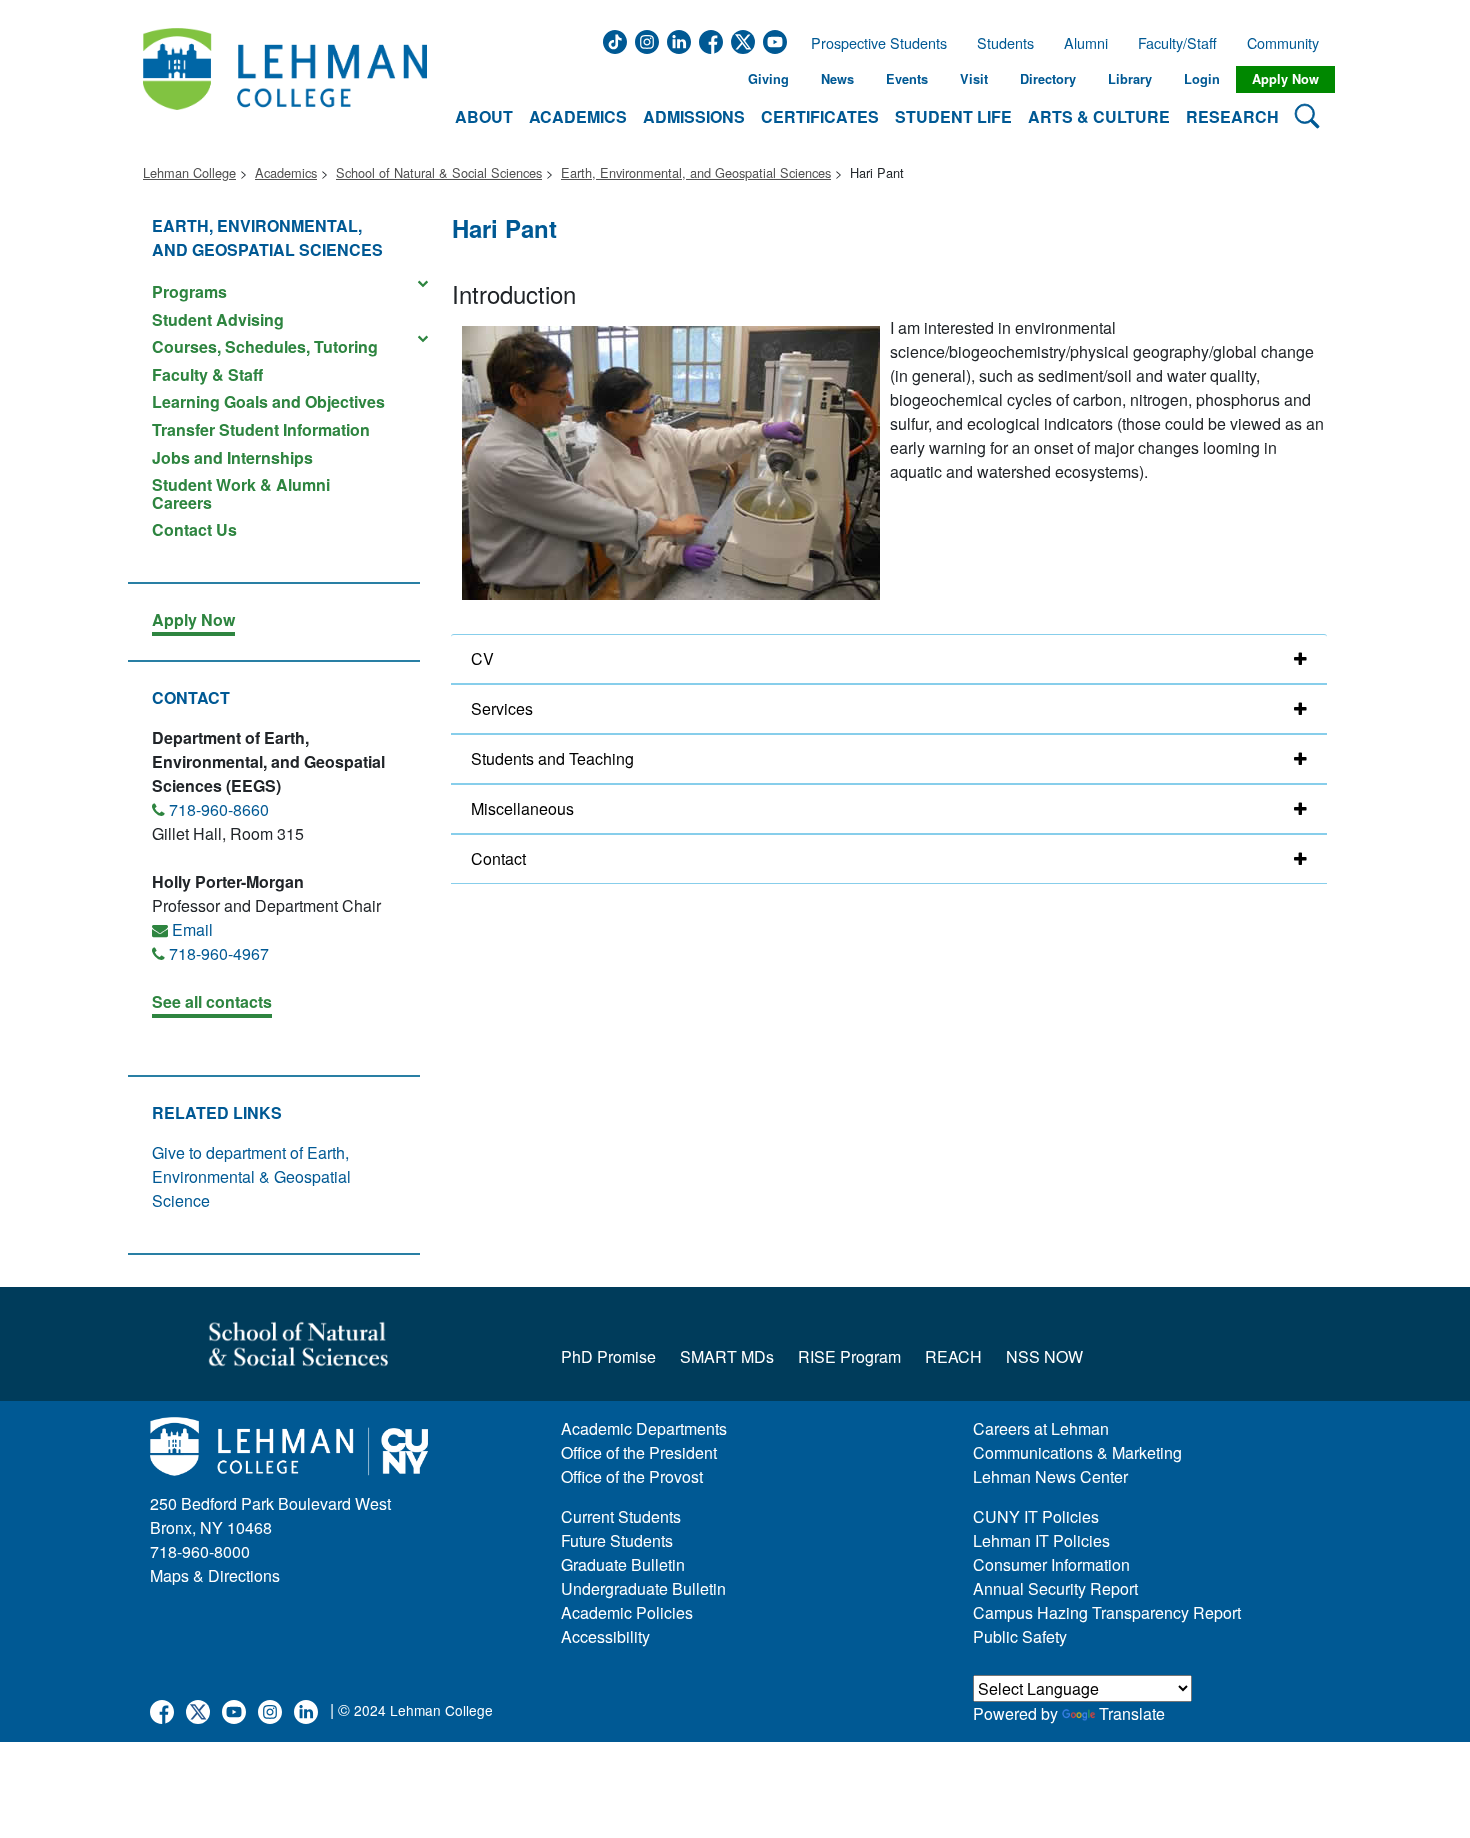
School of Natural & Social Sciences (439, 172)
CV (482, 658)
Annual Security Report (1055, 1588)
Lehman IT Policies (1041, 1540)
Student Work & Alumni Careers (241, 493)
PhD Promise (608, 1356)
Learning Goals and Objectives (268, 401)
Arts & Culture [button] (1099, 116)
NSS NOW (1044, 1356)
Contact (498, 858)
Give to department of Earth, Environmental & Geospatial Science (251, 1176)
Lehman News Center (1050, 1476)
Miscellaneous (522, 808)
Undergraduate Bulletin (643, 1588)
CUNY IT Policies (1036, 1516)
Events (907, 79)
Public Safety (1020, 1636)
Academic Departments (644, 1428)
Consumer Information (1051, 1564)
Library (1130, 79)
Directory (1048, 79)
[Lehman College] (285, 79)
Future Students (617, 1540)
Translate (1132, 1713)
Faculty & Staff (207, 374)
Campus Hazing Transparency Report (1107, 1612)
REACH (953, 1356)
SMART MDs (727, 1356)
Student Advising (218, 319)
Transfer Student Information (261, 429)
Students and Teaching (552, 758)
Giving (768, 79)
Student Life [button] (953, 116)
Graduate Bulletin (623, 1564)
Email (192, 929)
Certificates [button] (820, 116)
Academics (286, 172)
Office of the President (639, 1452)
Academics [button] (578, 116)
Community (1289, 43)
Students (1005, 43)
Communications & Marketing (1077, 1452)
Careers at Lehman (1041, 1428)
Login (1202, 79)
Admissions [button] (694, 116)
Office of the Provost (632, 1476)
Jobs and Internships (232, 457)
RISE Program (849, 1356)
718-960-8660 (219, 809)
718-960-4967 (219, 953)
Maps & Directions (215, 1575)
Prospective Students (873, 43)
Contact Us (194, 528)
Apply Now (1285, 79)
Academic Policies (627, 1612)
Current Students (621, 1516)
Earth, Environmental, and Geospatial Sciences (696, 172)
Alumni (1086, 43)
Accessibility (605, 1636)
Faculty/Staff (1177, 43)
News (837, 79)
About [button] (484, 116)
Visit (974, 79)
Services (502, 708)
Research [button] (1232, 116)
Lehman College (189, 172)
